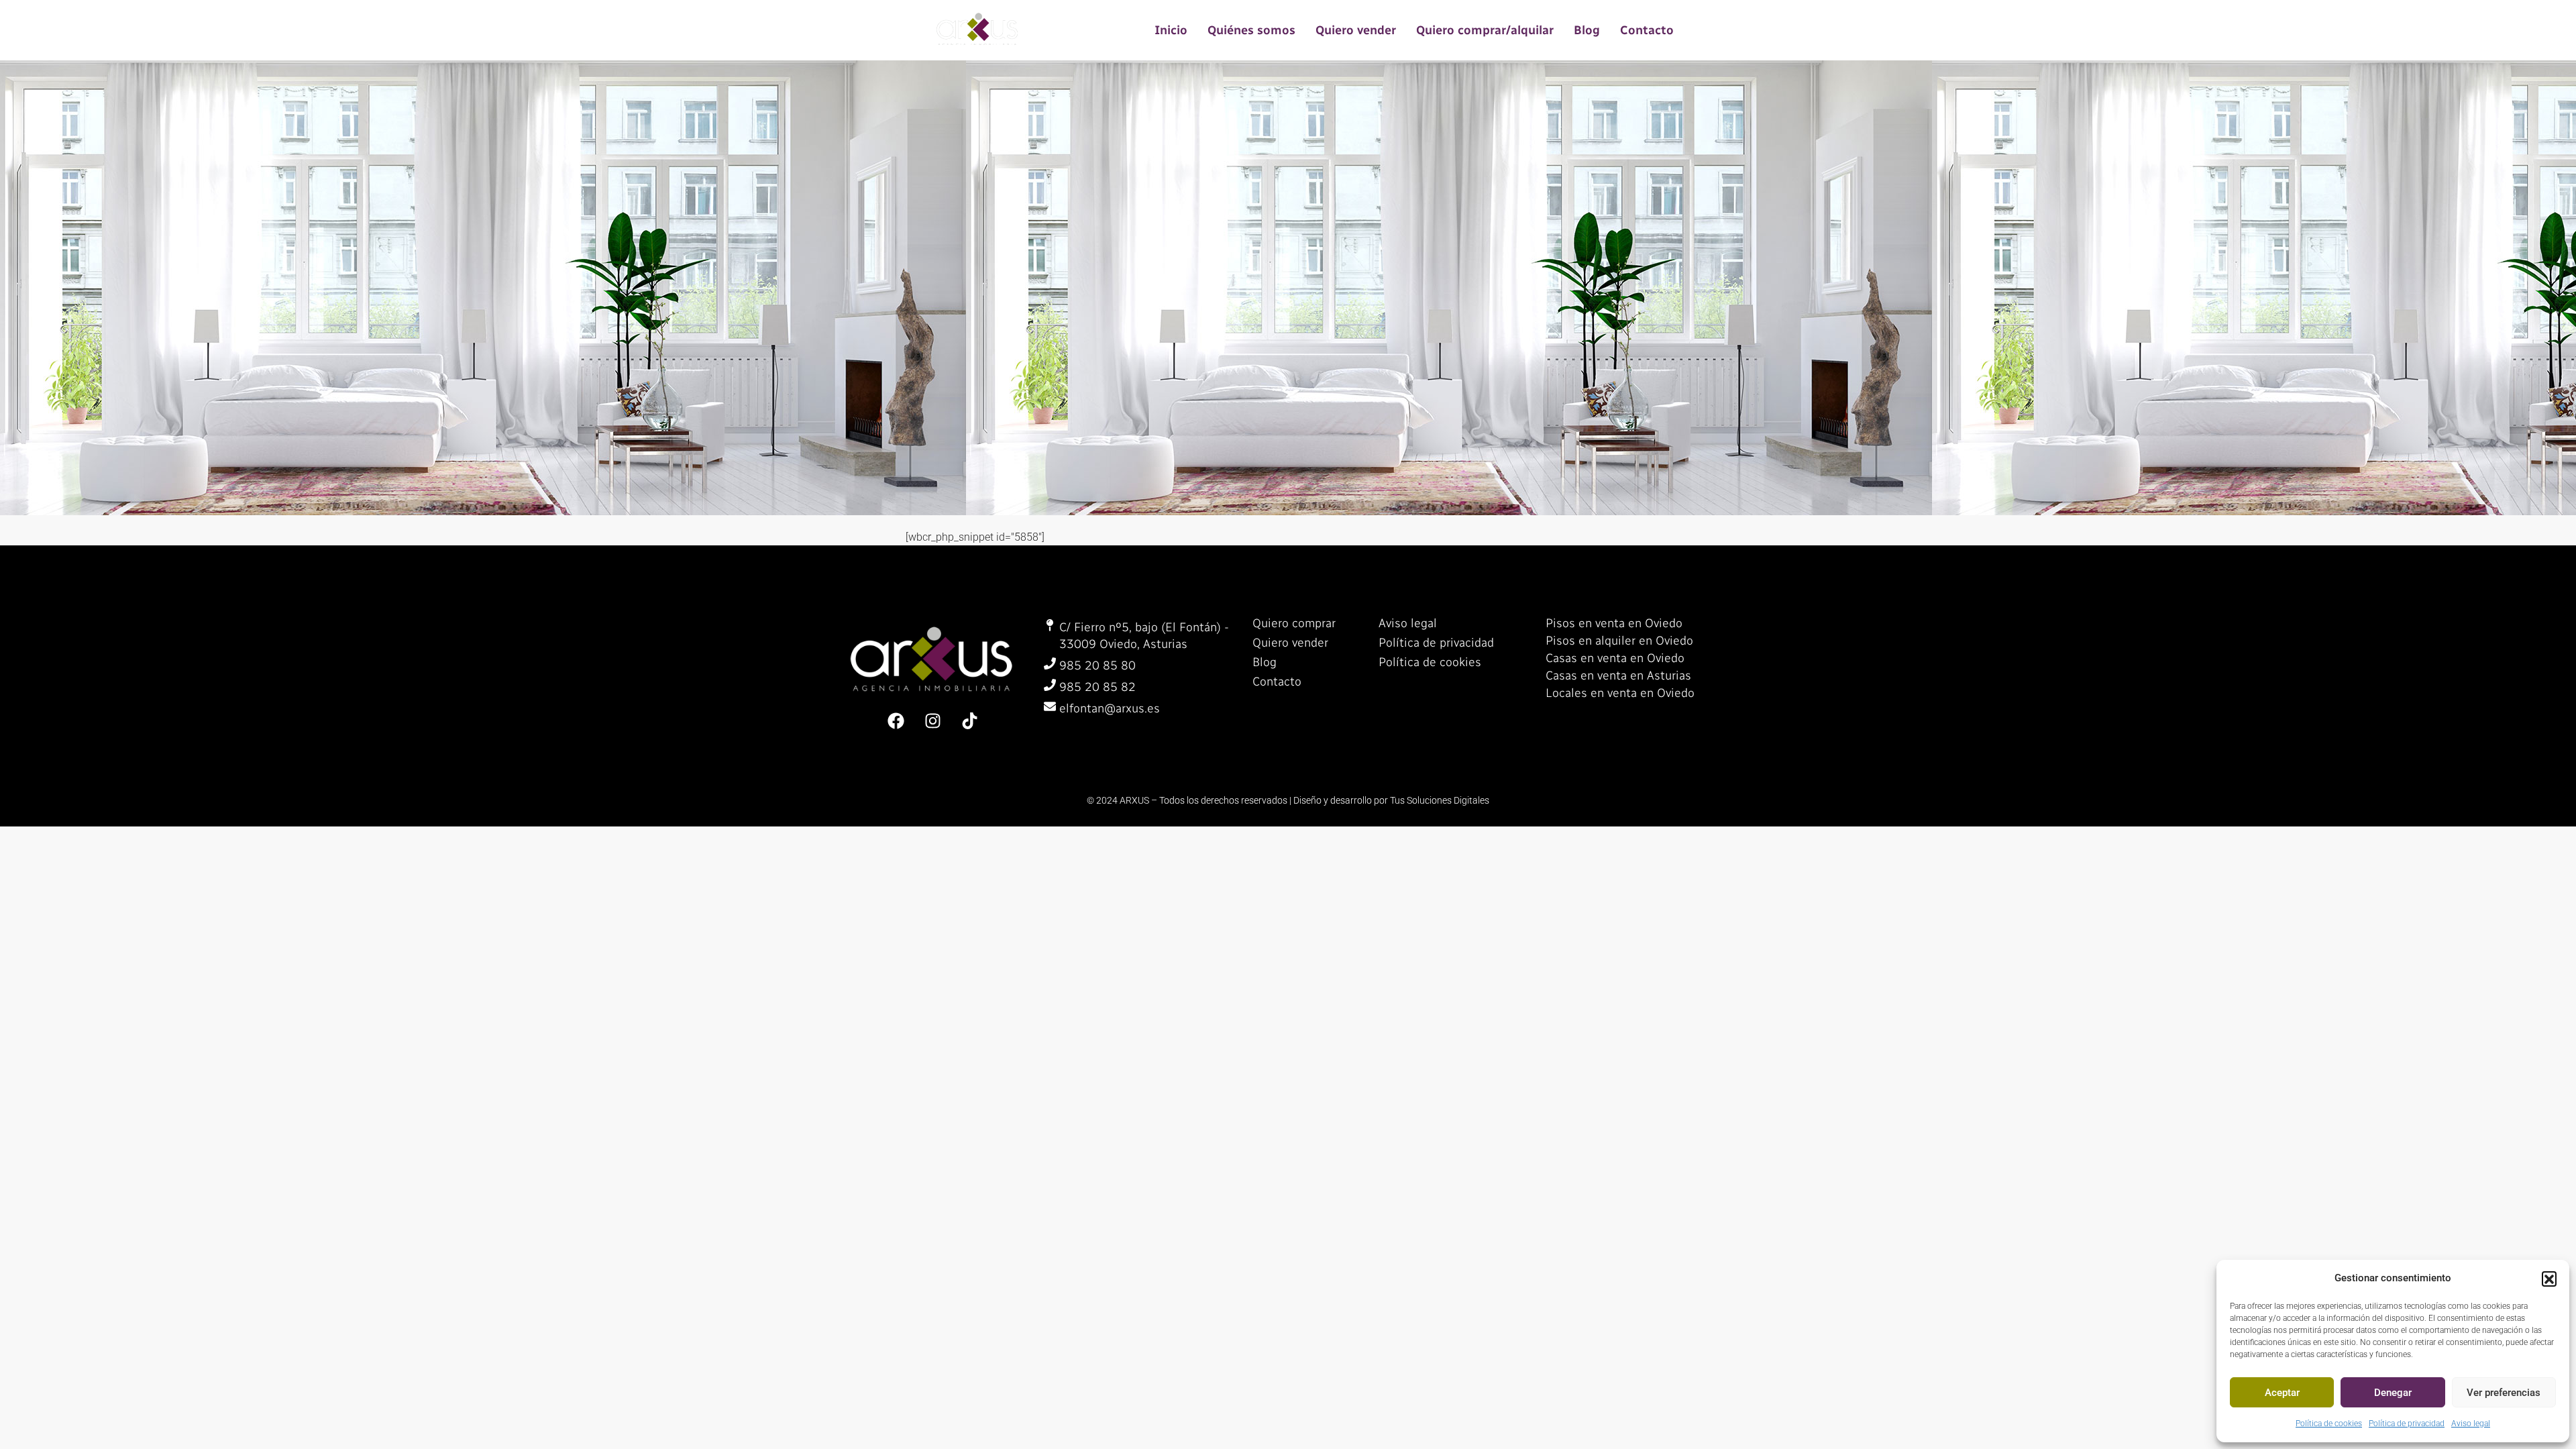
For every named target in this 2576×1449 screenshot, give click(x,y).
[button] (2549, 1279)
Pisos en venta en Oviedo (1614, 623)
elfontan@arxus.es (1110, 708)
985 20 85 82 (1097, 687)
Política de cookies (2329, 1424)
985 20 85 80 (1097, 665)
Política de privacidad (2407, 1424)
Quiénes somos (1251, 30)
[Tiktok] (969, 720)
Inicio (1171, 30)
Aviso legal (2471, 1424)
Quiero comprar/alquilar (1485, 30)
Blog (1587, 30)
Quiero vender (1356, 30)
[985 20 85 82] (1050, 685)
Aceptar (2282, 1393)
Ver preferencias (2504, 1393)
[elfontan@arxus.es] (1050, 706)
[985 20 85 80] (1050, 663)
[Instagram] (932, 720)
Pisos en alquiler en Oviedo (1619, 641)
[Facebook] (896, 720)
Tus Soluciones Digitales (1440, 800)
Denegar (2393, 1393)
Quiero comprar (1294, 623)
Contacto (1647, 30)
